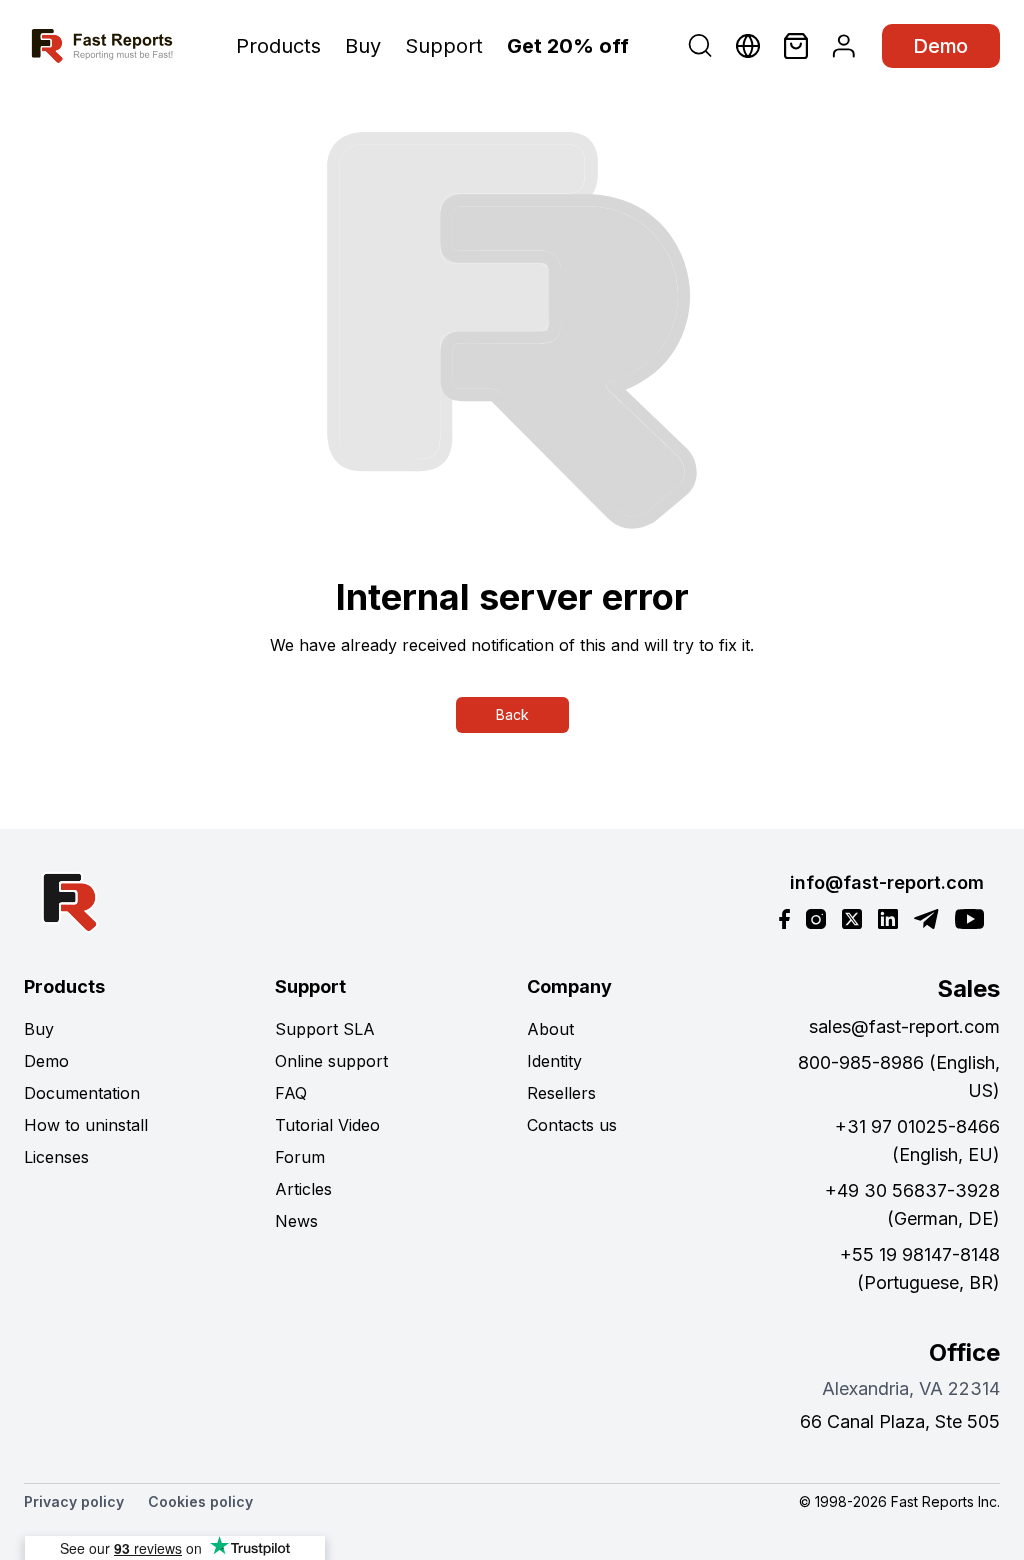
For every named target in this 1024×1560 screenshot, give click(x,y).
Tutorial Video (327, 1125)
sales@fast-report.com (904, 1026)
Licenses (56, 1157)
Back (512, 714)
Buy (363, 46)
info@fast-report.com (887, 882)
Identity (554, 1061)
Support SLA (325, 1029)
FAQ (291, 1093)
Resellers (561, 1093)
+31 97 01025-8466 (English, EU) (917, 1140)
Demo (941, 46)
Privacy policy (74, 1501)
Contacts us (572, 1125)
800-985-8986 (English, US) (899, 1076)
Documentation (82, 1093)
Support (444, 46)
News (296, 1221)
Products (278, 46)
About (550, 1029)
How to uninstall (86, 1125)
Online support (331, 1061)
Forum (300, 1157)
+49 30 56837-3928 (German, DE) (912, 1204)
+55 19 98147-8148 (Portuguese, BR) (920, 1268)
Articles (303, 1189)
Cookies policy (200, 1501)
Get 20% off (568, 46)
